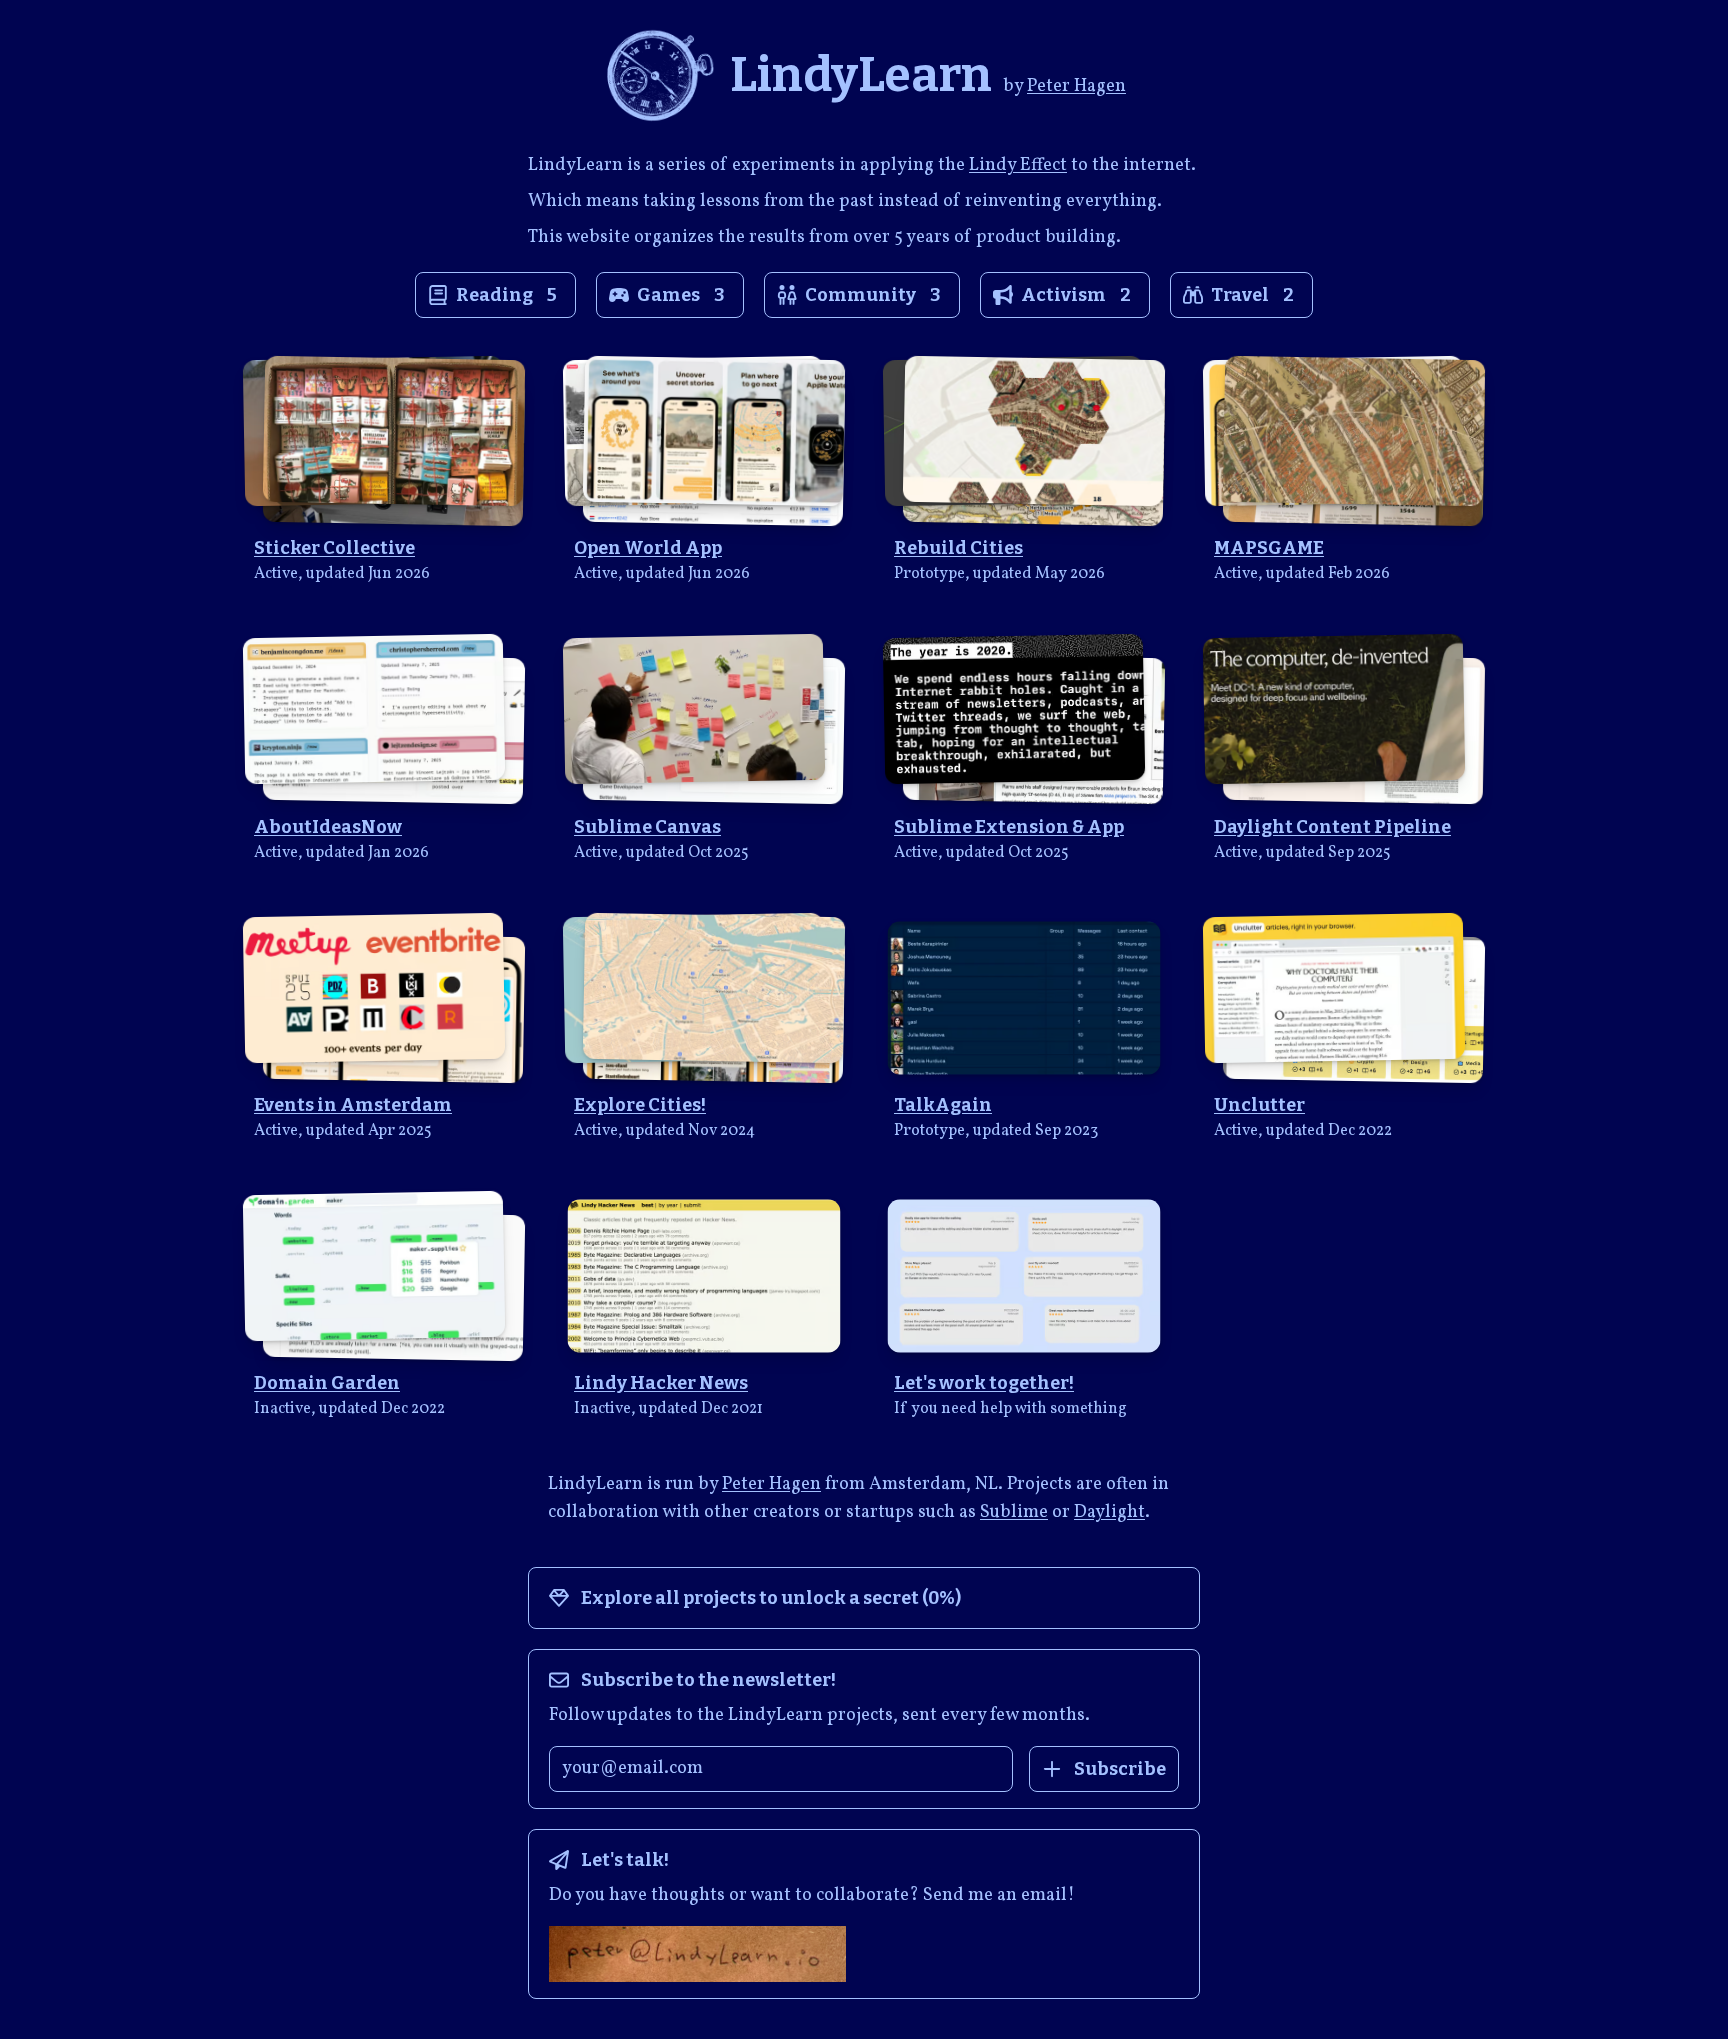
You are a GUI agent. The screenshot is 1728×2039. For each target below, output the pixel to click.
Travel (1252, 295)
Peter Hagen (1076, 86)
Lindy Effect (1018, 165)
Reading (506, 295)
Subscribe (1120, 1769)
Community (873, 295)
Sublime (1014, 1512)
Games (681, 295)
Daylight (1109, 1512)
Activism (1076, 295)
